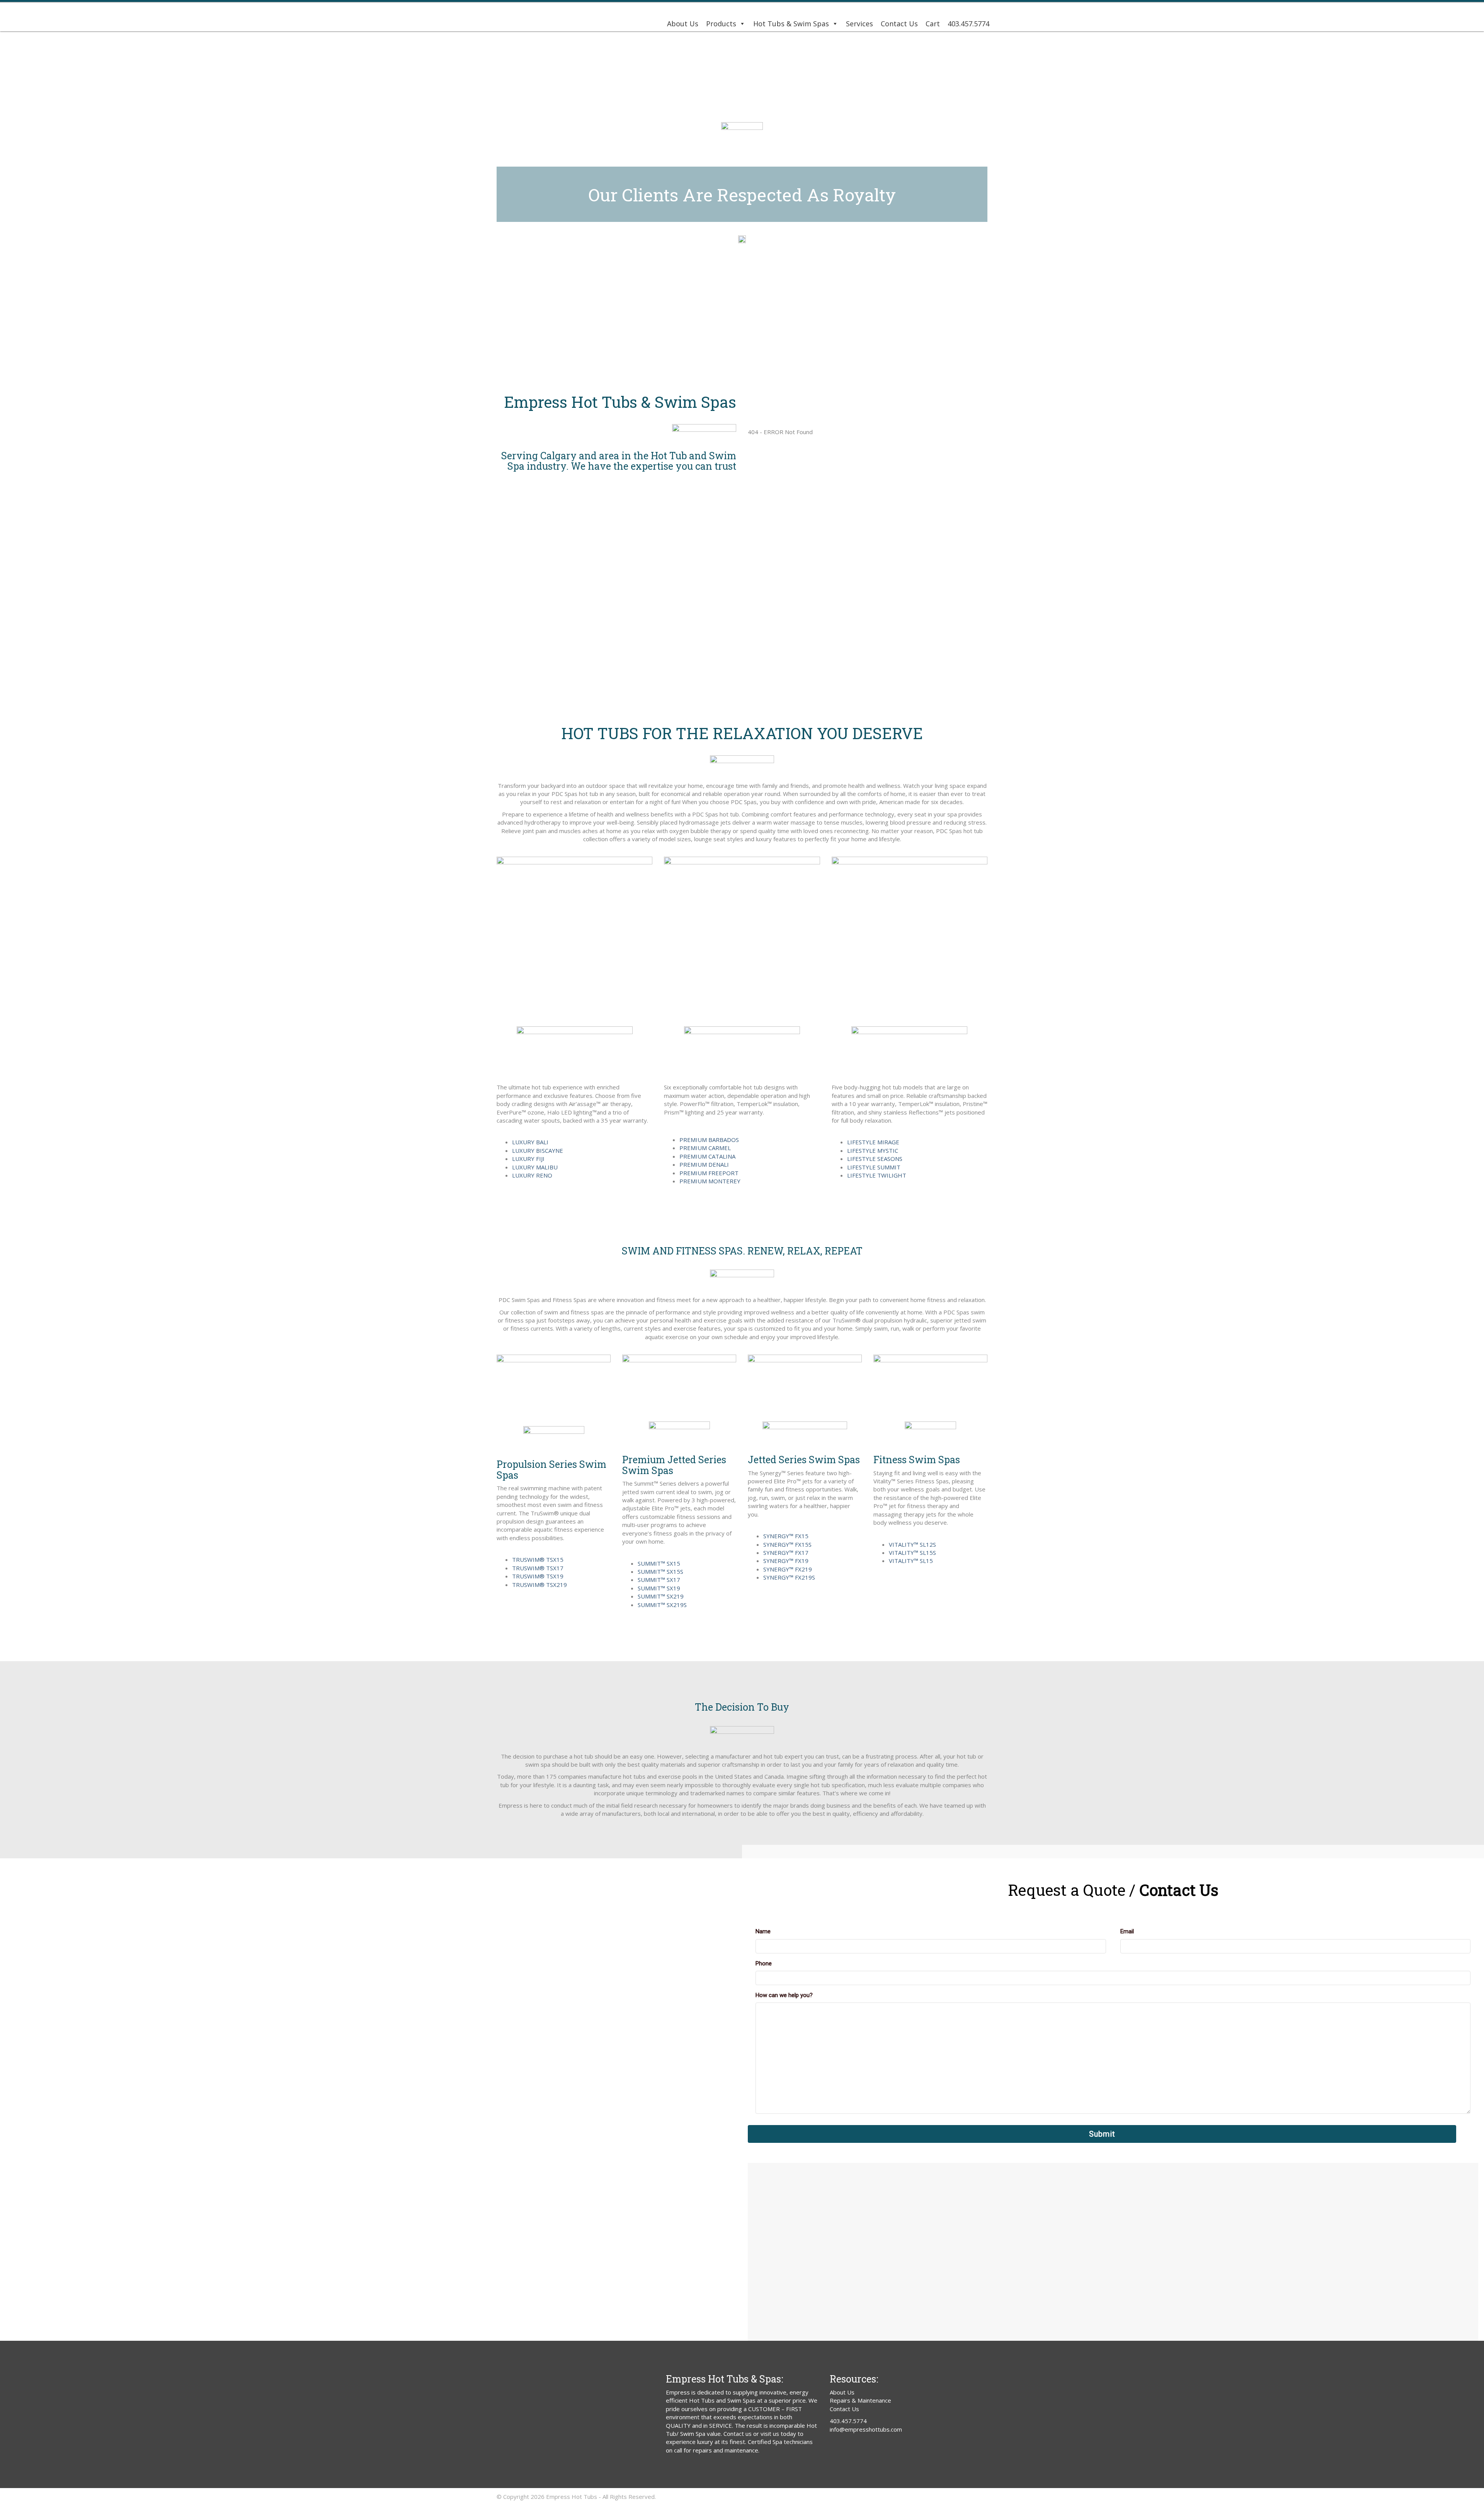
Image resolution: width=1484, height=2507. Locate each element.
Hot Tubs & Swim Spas (791, 24)
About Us (683, 24)
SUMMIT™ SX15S (660, 1571)
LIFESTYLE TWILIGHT (877, 1175)
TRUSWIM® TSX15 (538, 1559)
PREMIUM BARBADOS (709, 1140)
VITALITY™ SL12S (912, 1544)
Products (721, 24)
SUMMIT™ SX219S (662, 1605)
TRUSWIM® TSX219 (539, 1585)
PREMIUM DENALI (704, 1164)
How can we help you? (784, 1995)
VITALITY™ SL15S (912, 1553)
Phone (764, 1963)
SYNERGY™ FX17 (786, 1553)
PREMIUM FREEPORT (709, 1173)
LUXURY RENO (532, 1175)
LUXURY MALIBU (535, 1167)
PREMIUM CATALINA (707, 1156)
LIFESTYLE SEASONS (875, 1159)
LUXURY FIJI (528, 1159)
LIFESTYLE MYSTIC (873, 1150)
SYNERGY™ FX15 (786, 1536)
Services (859, 24)
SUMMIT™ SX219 (661, 1596)
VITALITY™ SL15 (911, 1561)
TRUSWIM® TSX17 (538, 1568)
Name (763, 1931)
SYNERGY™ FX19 (786, 1561)
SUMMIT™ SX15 (659, 1563)
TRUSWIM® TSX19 (538, 1576)
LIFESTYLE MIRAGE (873, 1142)
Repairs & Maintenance (860, 2400)
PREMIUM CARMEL (705, 1148)
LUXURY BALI (530, 1142)
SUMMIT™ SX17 (659, 1580)
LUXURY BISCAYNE (538, 1150)
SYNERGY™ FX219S (789, 1577)
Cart (933, 24)
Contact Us (899, 24)
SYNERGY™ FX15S (787, 1544)
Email (1127, 1931)
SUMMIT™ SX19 (659, 1588)
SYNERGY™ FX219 (788, 1569)
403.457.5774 (968, 24)
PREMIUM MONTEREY (710, 1181)
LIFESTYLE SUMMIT (874, 1167)
